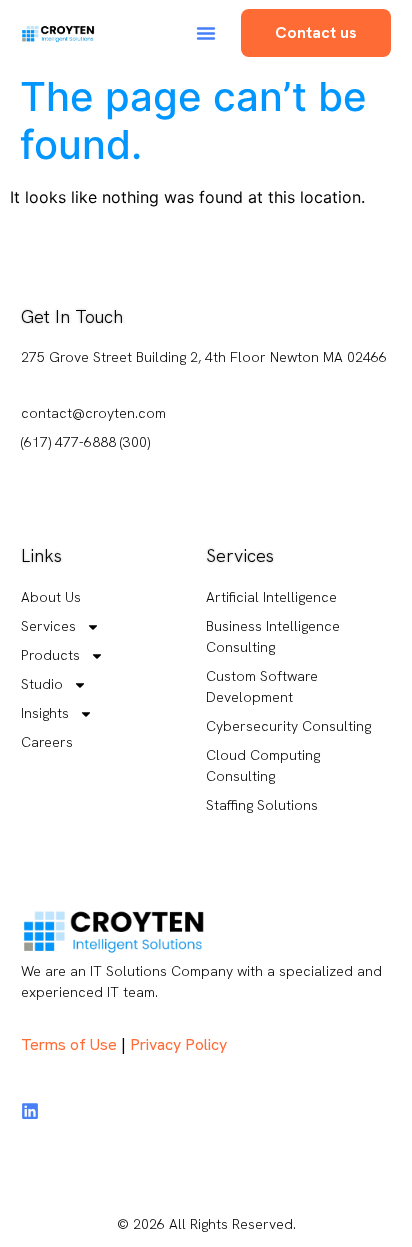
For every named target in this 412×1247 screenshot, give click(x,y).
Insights (45, 713)
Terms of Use (69, 1044)
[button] (206, 33)
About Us (51, 597)
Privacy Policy (178, 1044)
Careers (47, 742)
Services (48, 626)
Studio (42, 684)
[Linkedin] (30, 1111)
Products (50, 655)
